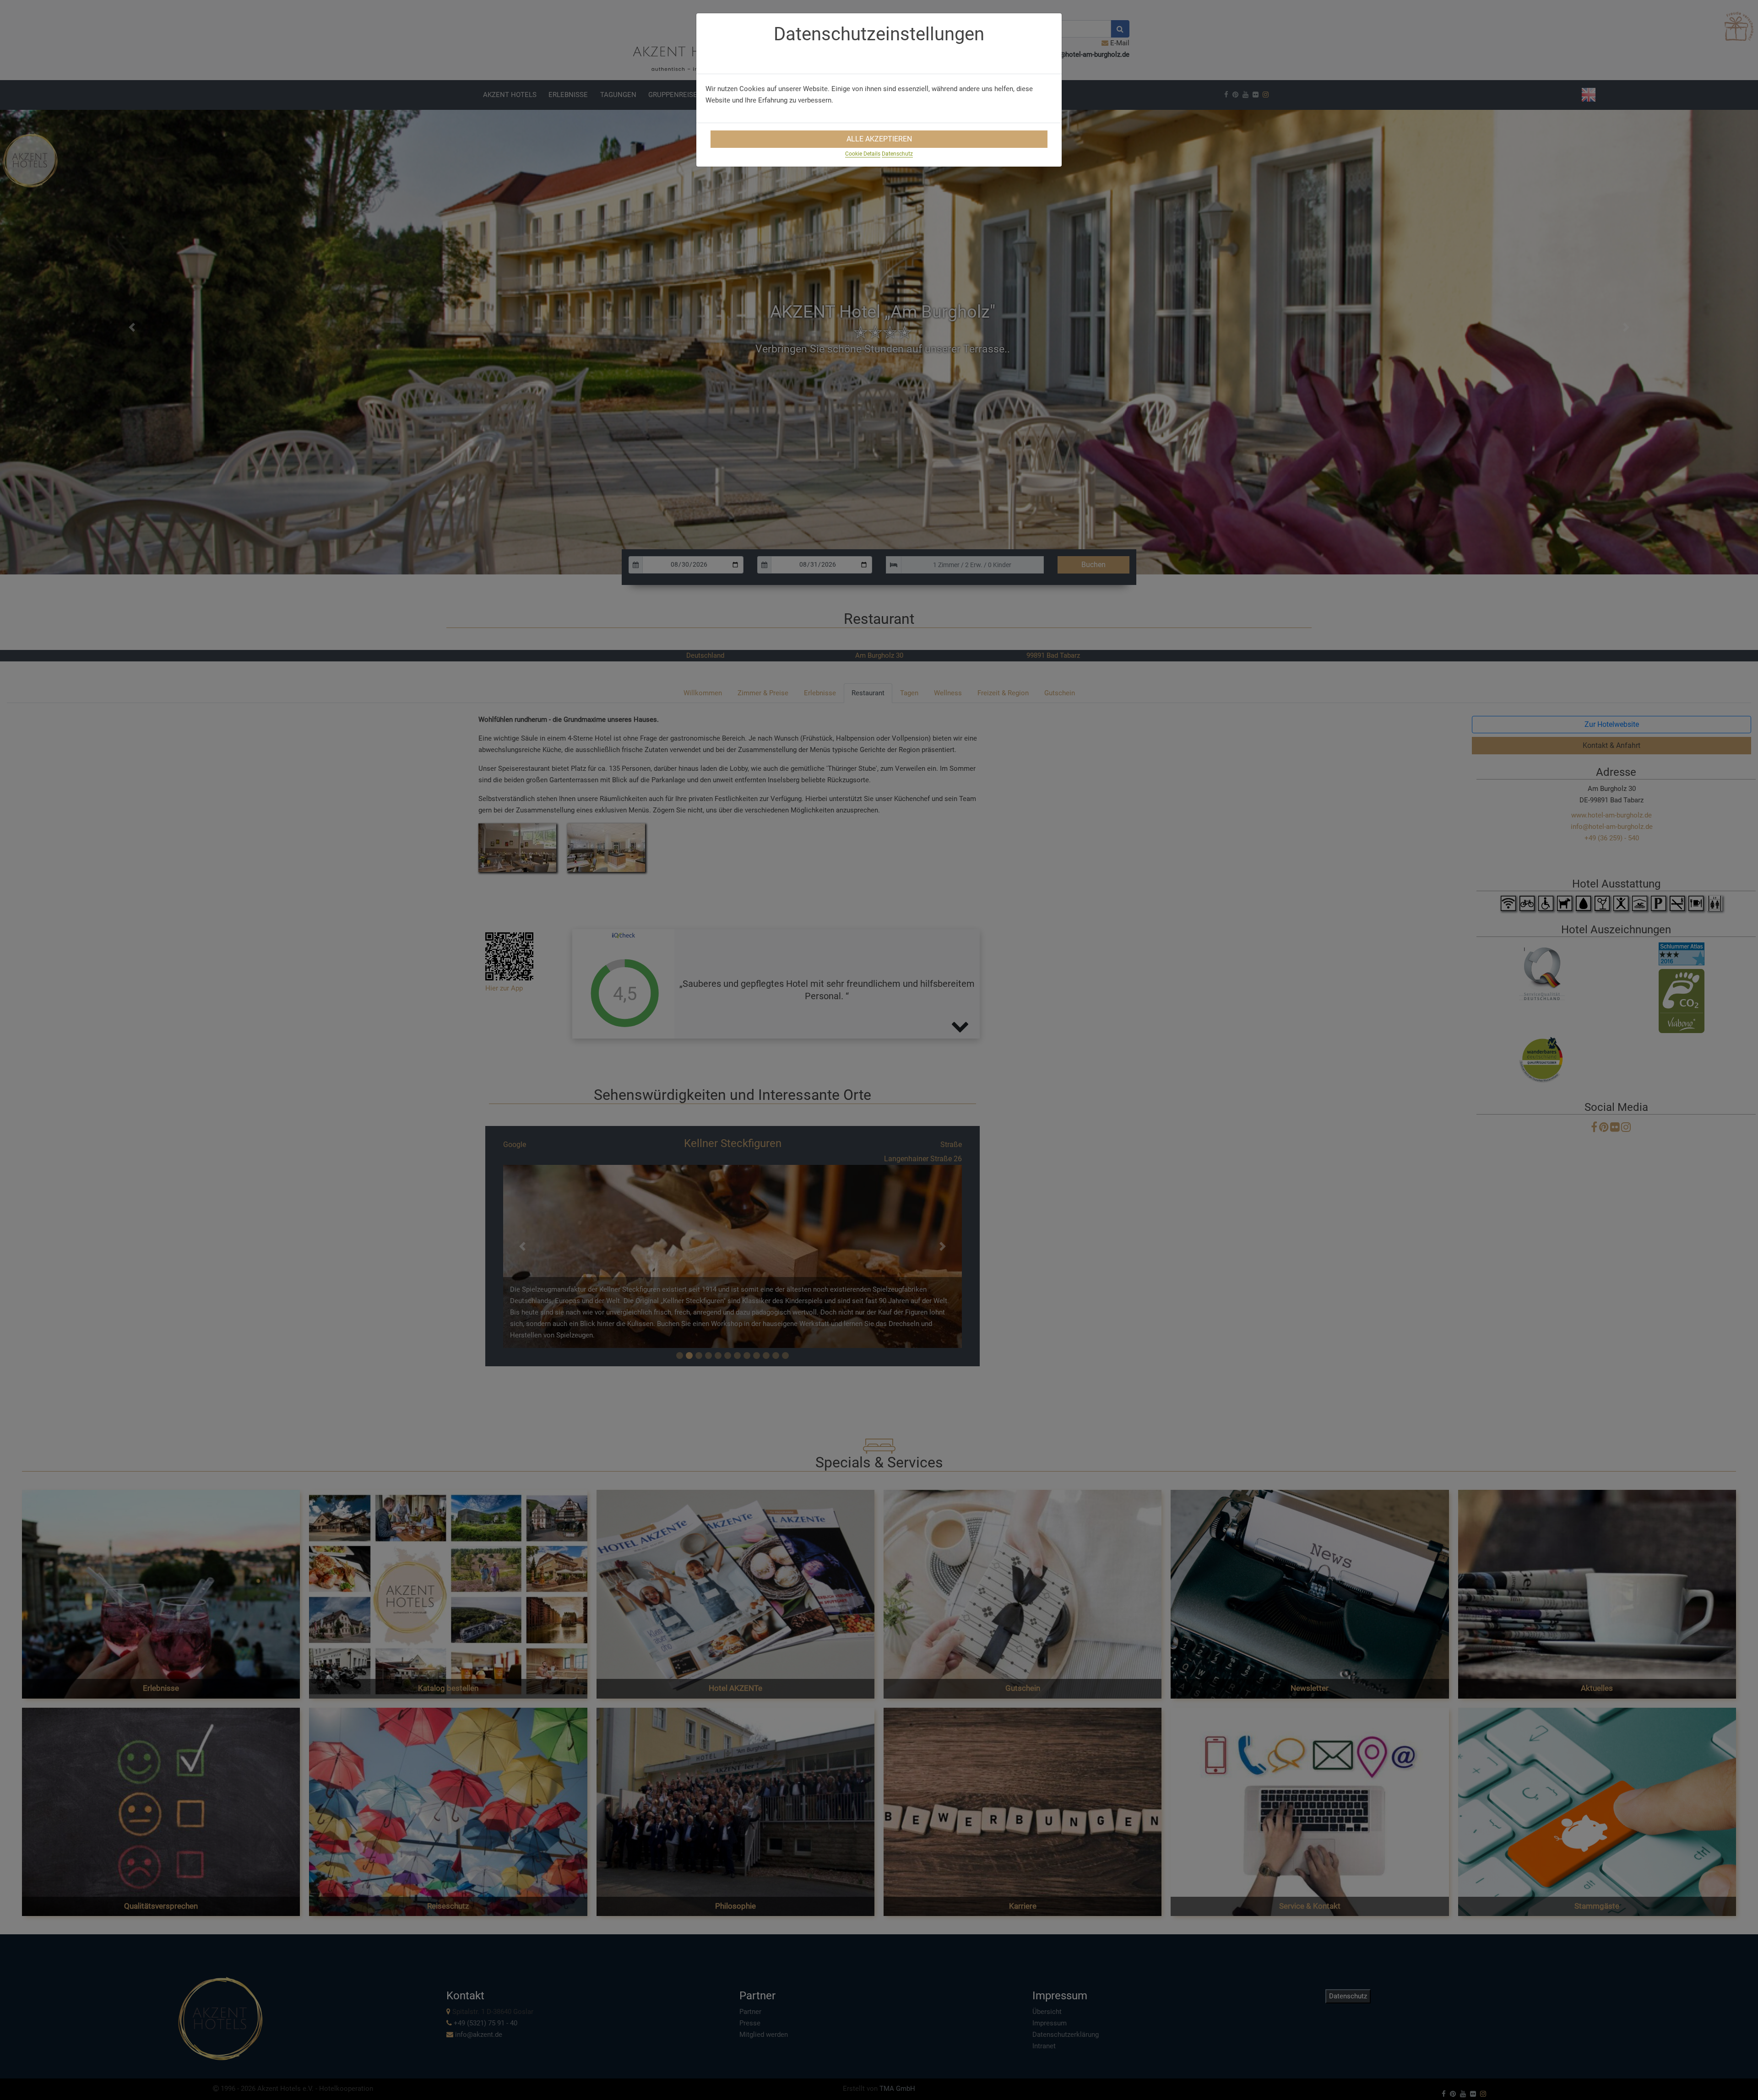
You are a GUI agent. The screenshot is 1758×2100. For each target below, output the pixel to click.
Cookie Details (863, 154)
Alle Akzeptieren (879, 139)
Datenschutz (897, 154)
